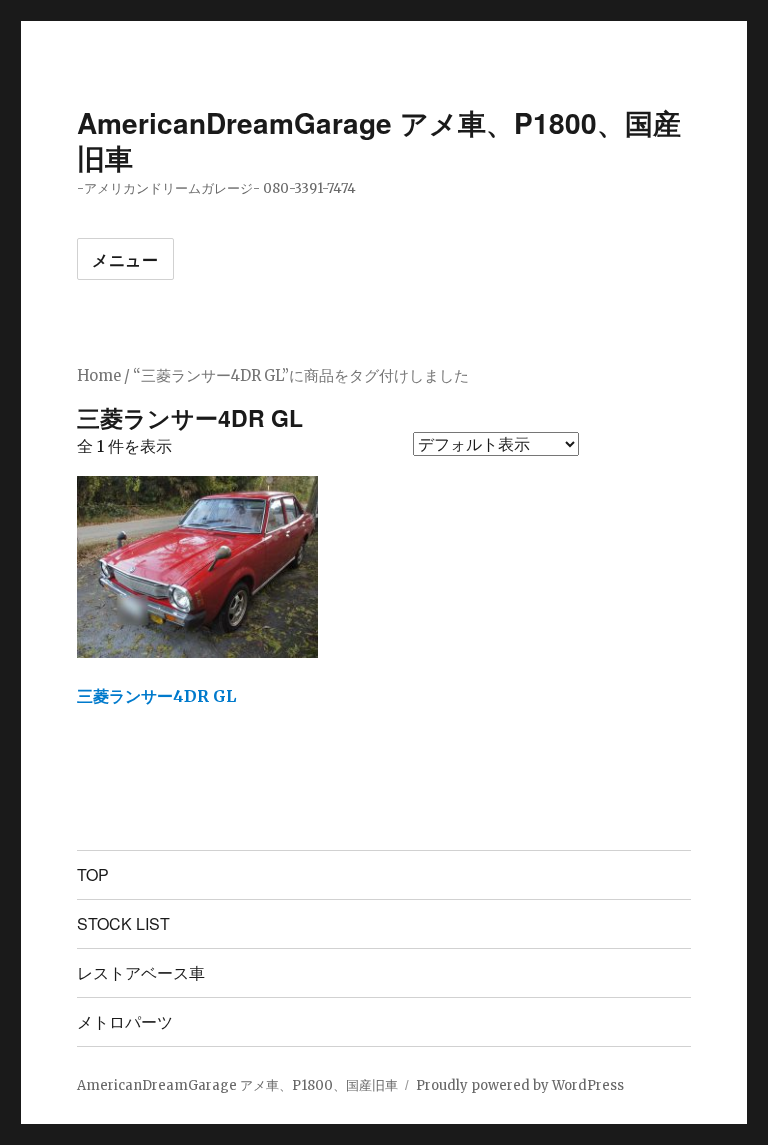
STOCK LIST (123, 923)
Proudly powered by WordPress (520, 1085)
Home (99, 376)
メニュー (125, 259)
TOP (93, 874)
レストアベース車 (141, 972)
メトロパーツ (125, 1021)
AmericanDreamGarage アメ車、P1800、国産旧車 (379, 140)
